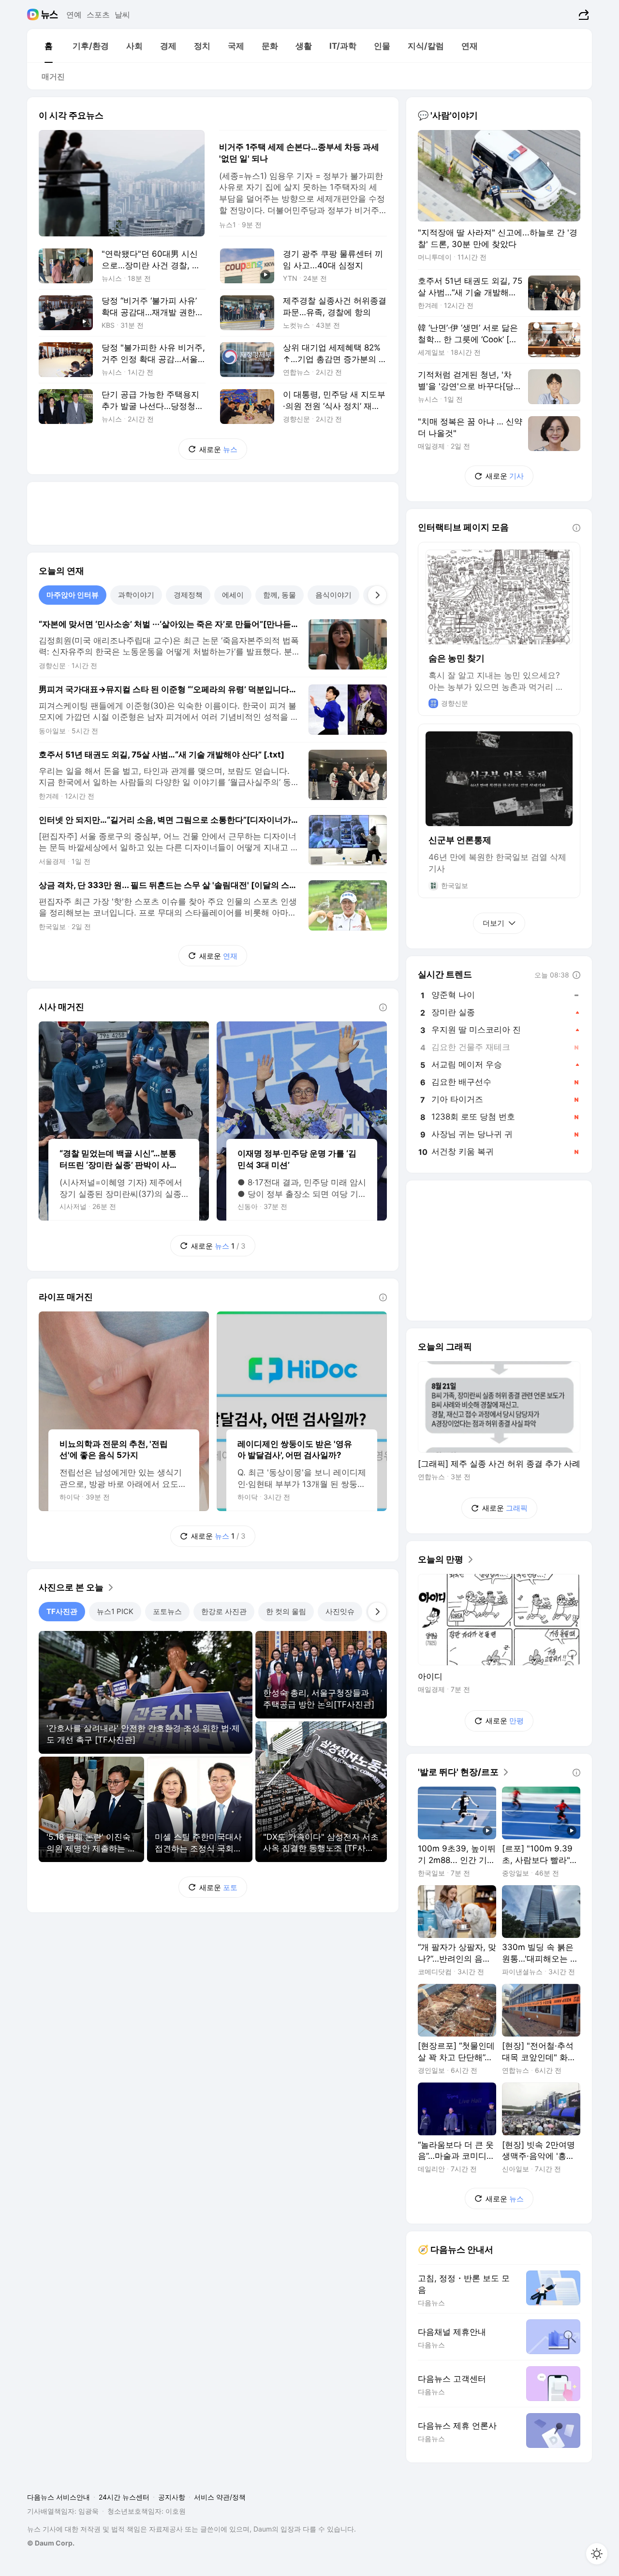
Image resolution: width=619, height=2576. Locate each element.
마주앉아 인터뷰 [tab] (73, 595)
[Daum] (34, 15)
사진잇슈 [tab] (340, 1611)
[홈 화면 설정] (597, 2554)
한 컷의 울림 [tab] (286, 1611)
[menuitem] (48, 46)
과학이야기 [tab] (136, 595)
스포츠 (98, 15)
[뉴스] (50, 15)
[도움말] (383, 1007)
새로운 (218, 449)
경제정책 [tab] (188, 595)
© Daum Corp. (51, 2543)
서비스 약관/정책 (220, 2497)
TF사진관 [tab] (62, 1611)
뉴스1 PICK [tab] (115, 1611)
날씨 (122, 15)
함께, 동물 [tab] (280, 595)
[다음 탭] (377, 595)
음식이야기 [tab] (333, 595)
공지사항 (172, 2497)
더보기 (494, 923)
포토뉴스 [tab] (167, 1611)
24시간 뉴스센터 (124, 2497)
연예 (74, 15)
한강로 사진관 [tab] (224, 1611)
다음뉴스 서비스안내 (59, 2497)
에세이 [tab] (233, 595)
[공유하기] (582, 15)
